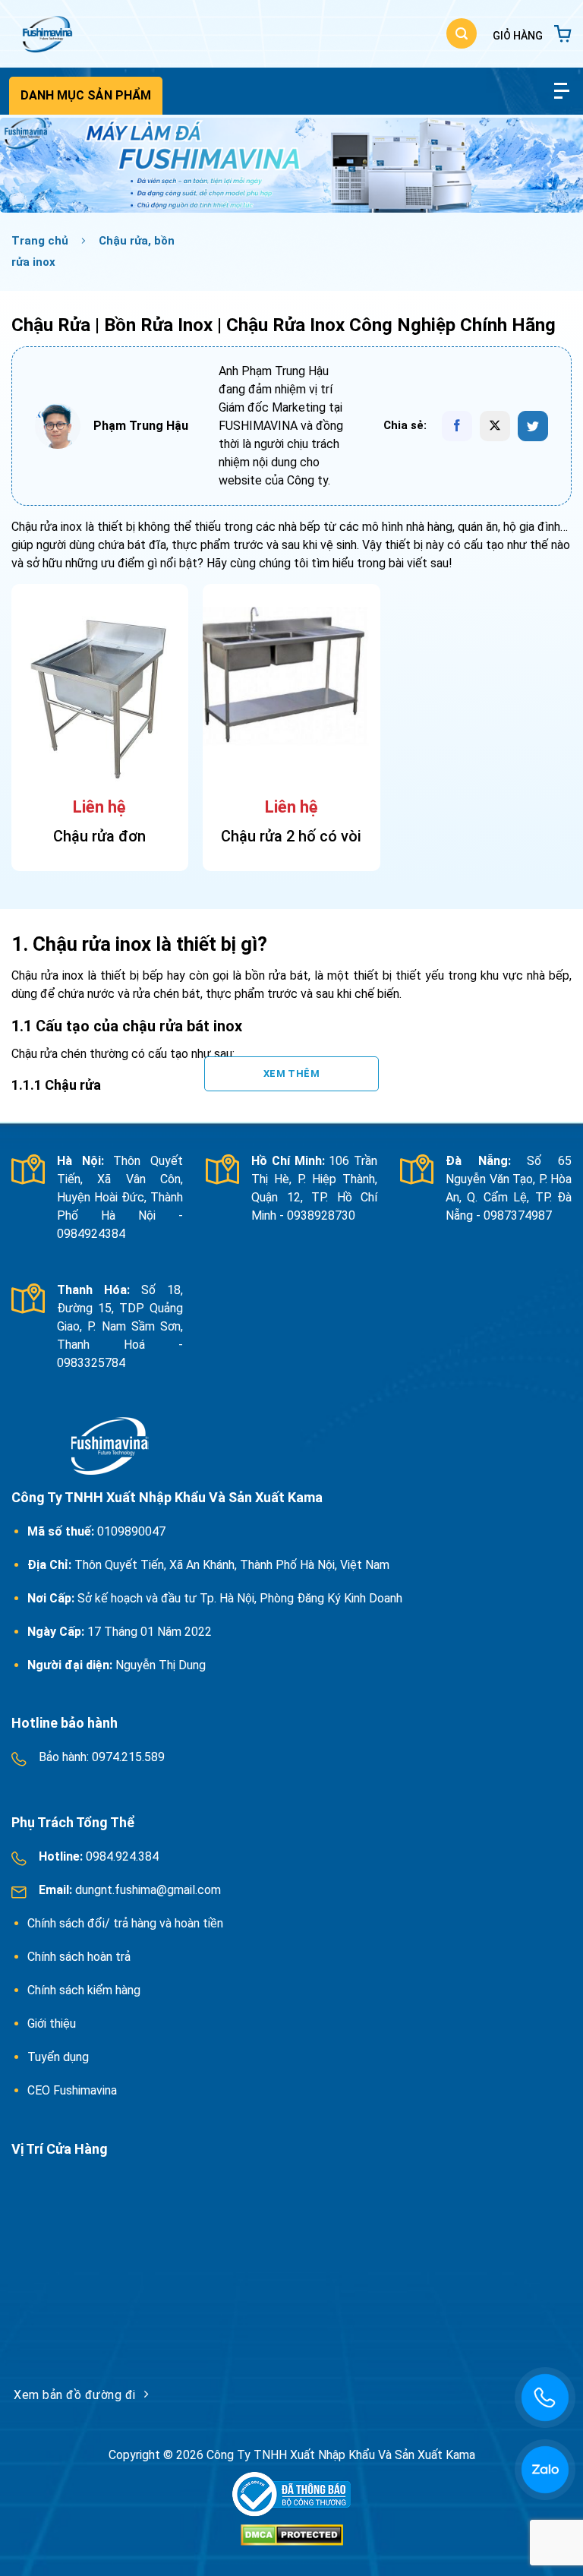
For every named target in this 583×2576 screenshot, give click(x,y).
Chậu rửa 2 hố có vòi (291, 836)
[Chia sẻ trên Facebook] (457, 426)
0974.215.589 (127, 1757)
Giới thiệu (52, 2024)
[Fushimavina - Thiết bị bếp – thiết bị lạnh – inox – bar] (46, 34)
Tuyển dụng (58, 2057)
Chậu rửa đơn (99, 836)
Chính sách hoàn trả (80, 1957)
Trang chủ (40, 241)
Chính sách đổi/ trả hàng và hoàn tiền (127, 1923)
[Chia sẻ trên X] (495, 426)
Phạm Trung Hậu (141, 426)
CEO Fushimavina (72, 2090)
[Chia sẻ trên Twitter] (533, 426)
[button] (462, 33)
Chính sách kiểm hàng (84, 1990)
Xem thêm (291, 1073)
